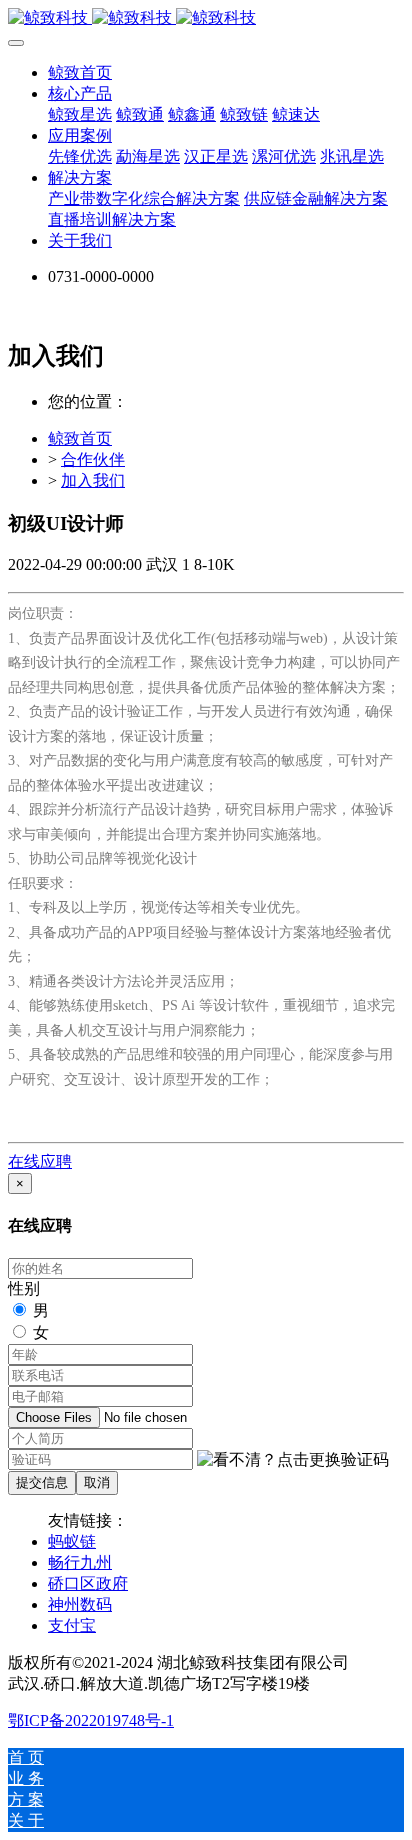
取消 (97, 1482)
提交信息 (42, 1482)
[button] (293, 1460)
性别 (24, 1288)
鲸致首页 (80, 72)
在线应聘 (40, 1161)
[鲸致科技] (206, 18)
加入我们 (93, 480)
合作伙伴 (93, 459)
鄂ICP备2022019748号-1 (91, 1720)
